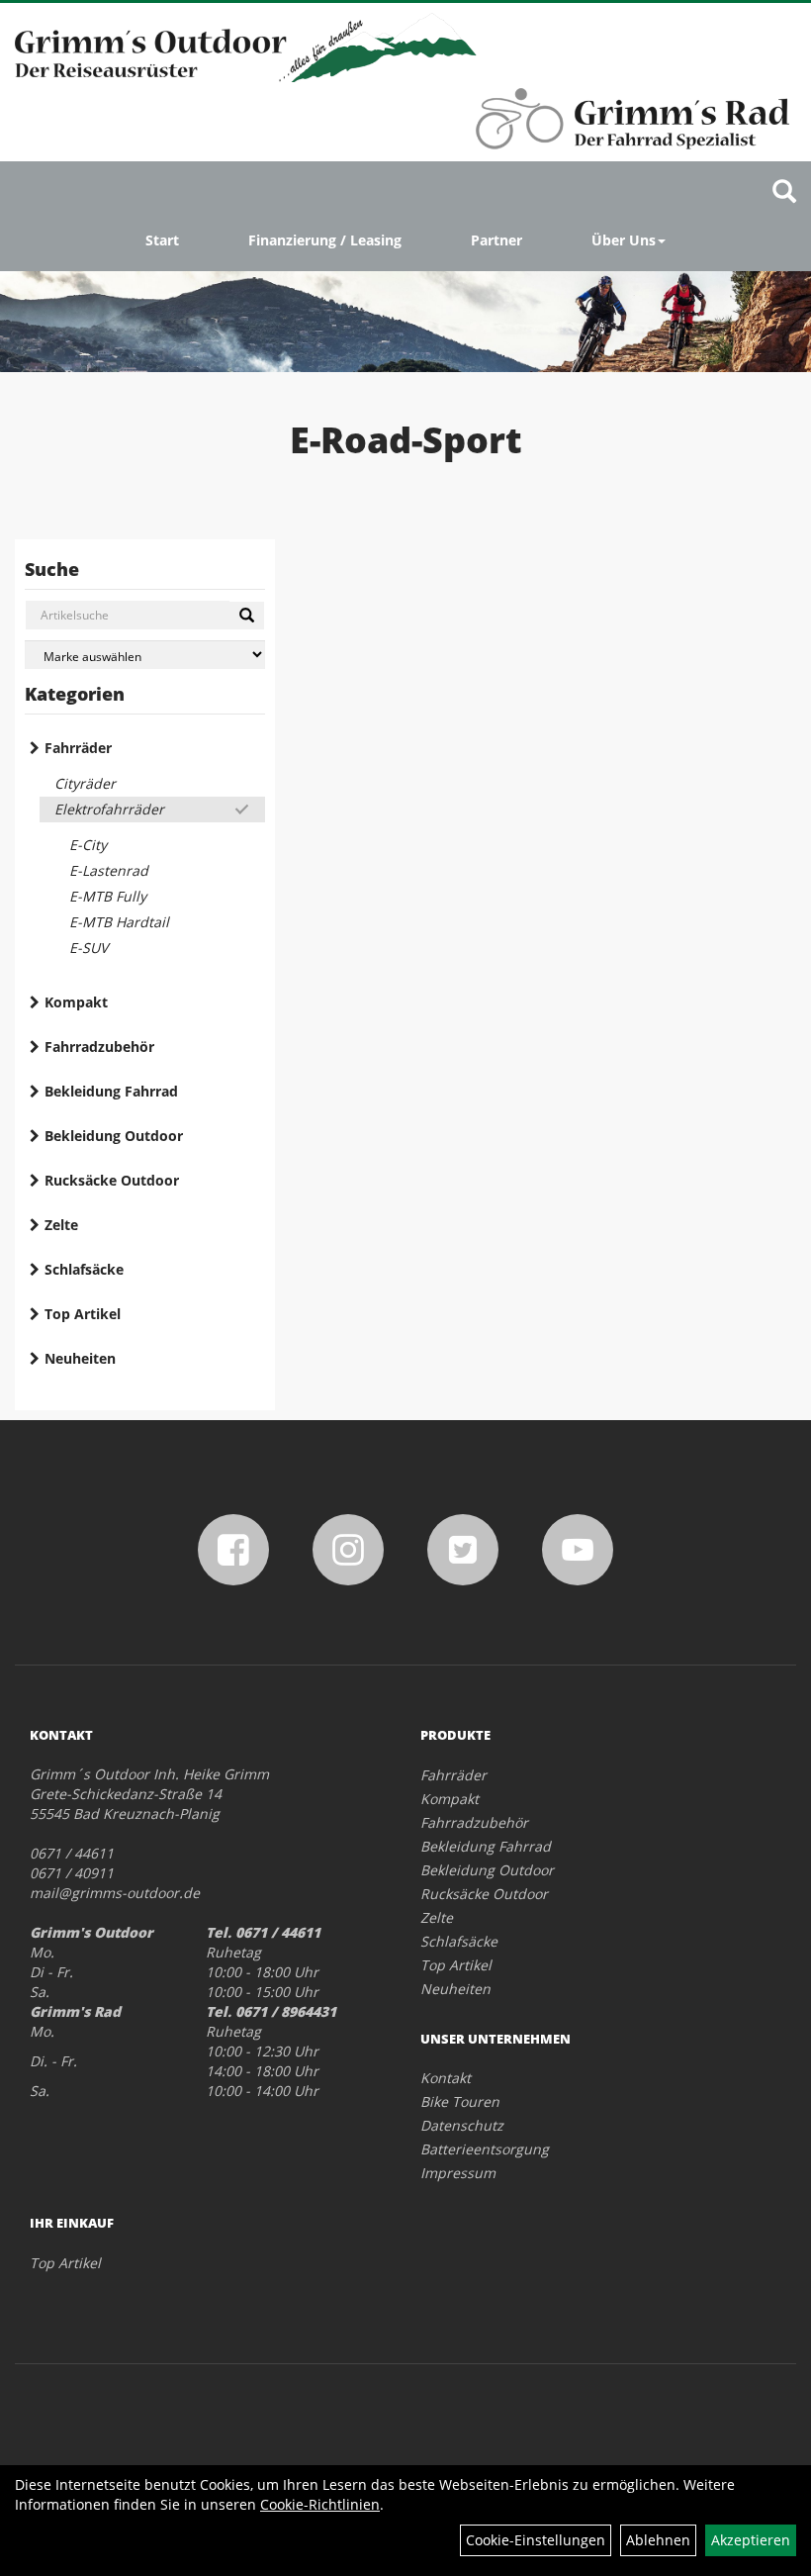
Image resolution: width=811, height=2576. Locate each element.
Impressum (458, 2173)
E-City (88, 845)
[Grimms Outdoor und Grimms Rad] (246, 48)
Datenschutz (462, 2125)
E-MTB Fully (108, 896)
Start (162, 240)
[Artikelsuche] (784, 192)
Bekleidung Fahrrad (111, 1091)
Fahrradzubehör (99, 1047)
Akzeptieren (751, 2540)
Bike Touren (460, 2101)
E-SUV (89, 948)
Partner (496, 240)
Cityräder (85, 783)
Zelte (61, 1225)
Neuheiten (80, 1358)
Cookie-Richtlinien (320, 2504)
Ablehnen (658, 2540)
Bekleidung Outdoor (114, 1136)
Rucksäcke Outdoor (112, 1180)
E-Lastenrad (109, 870)
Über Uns (624, 240)
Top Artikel (83, 1314)
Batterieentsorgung (485, 2149)
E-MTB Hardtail (119, 922)
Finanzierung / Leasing (325, 240)
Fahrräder (78, 748)
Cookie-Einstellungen (536, 2540)
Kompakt (76, 1002)
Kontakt (446, 2078)
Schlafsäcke (84, 1269)
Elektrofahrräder (109, 809)
